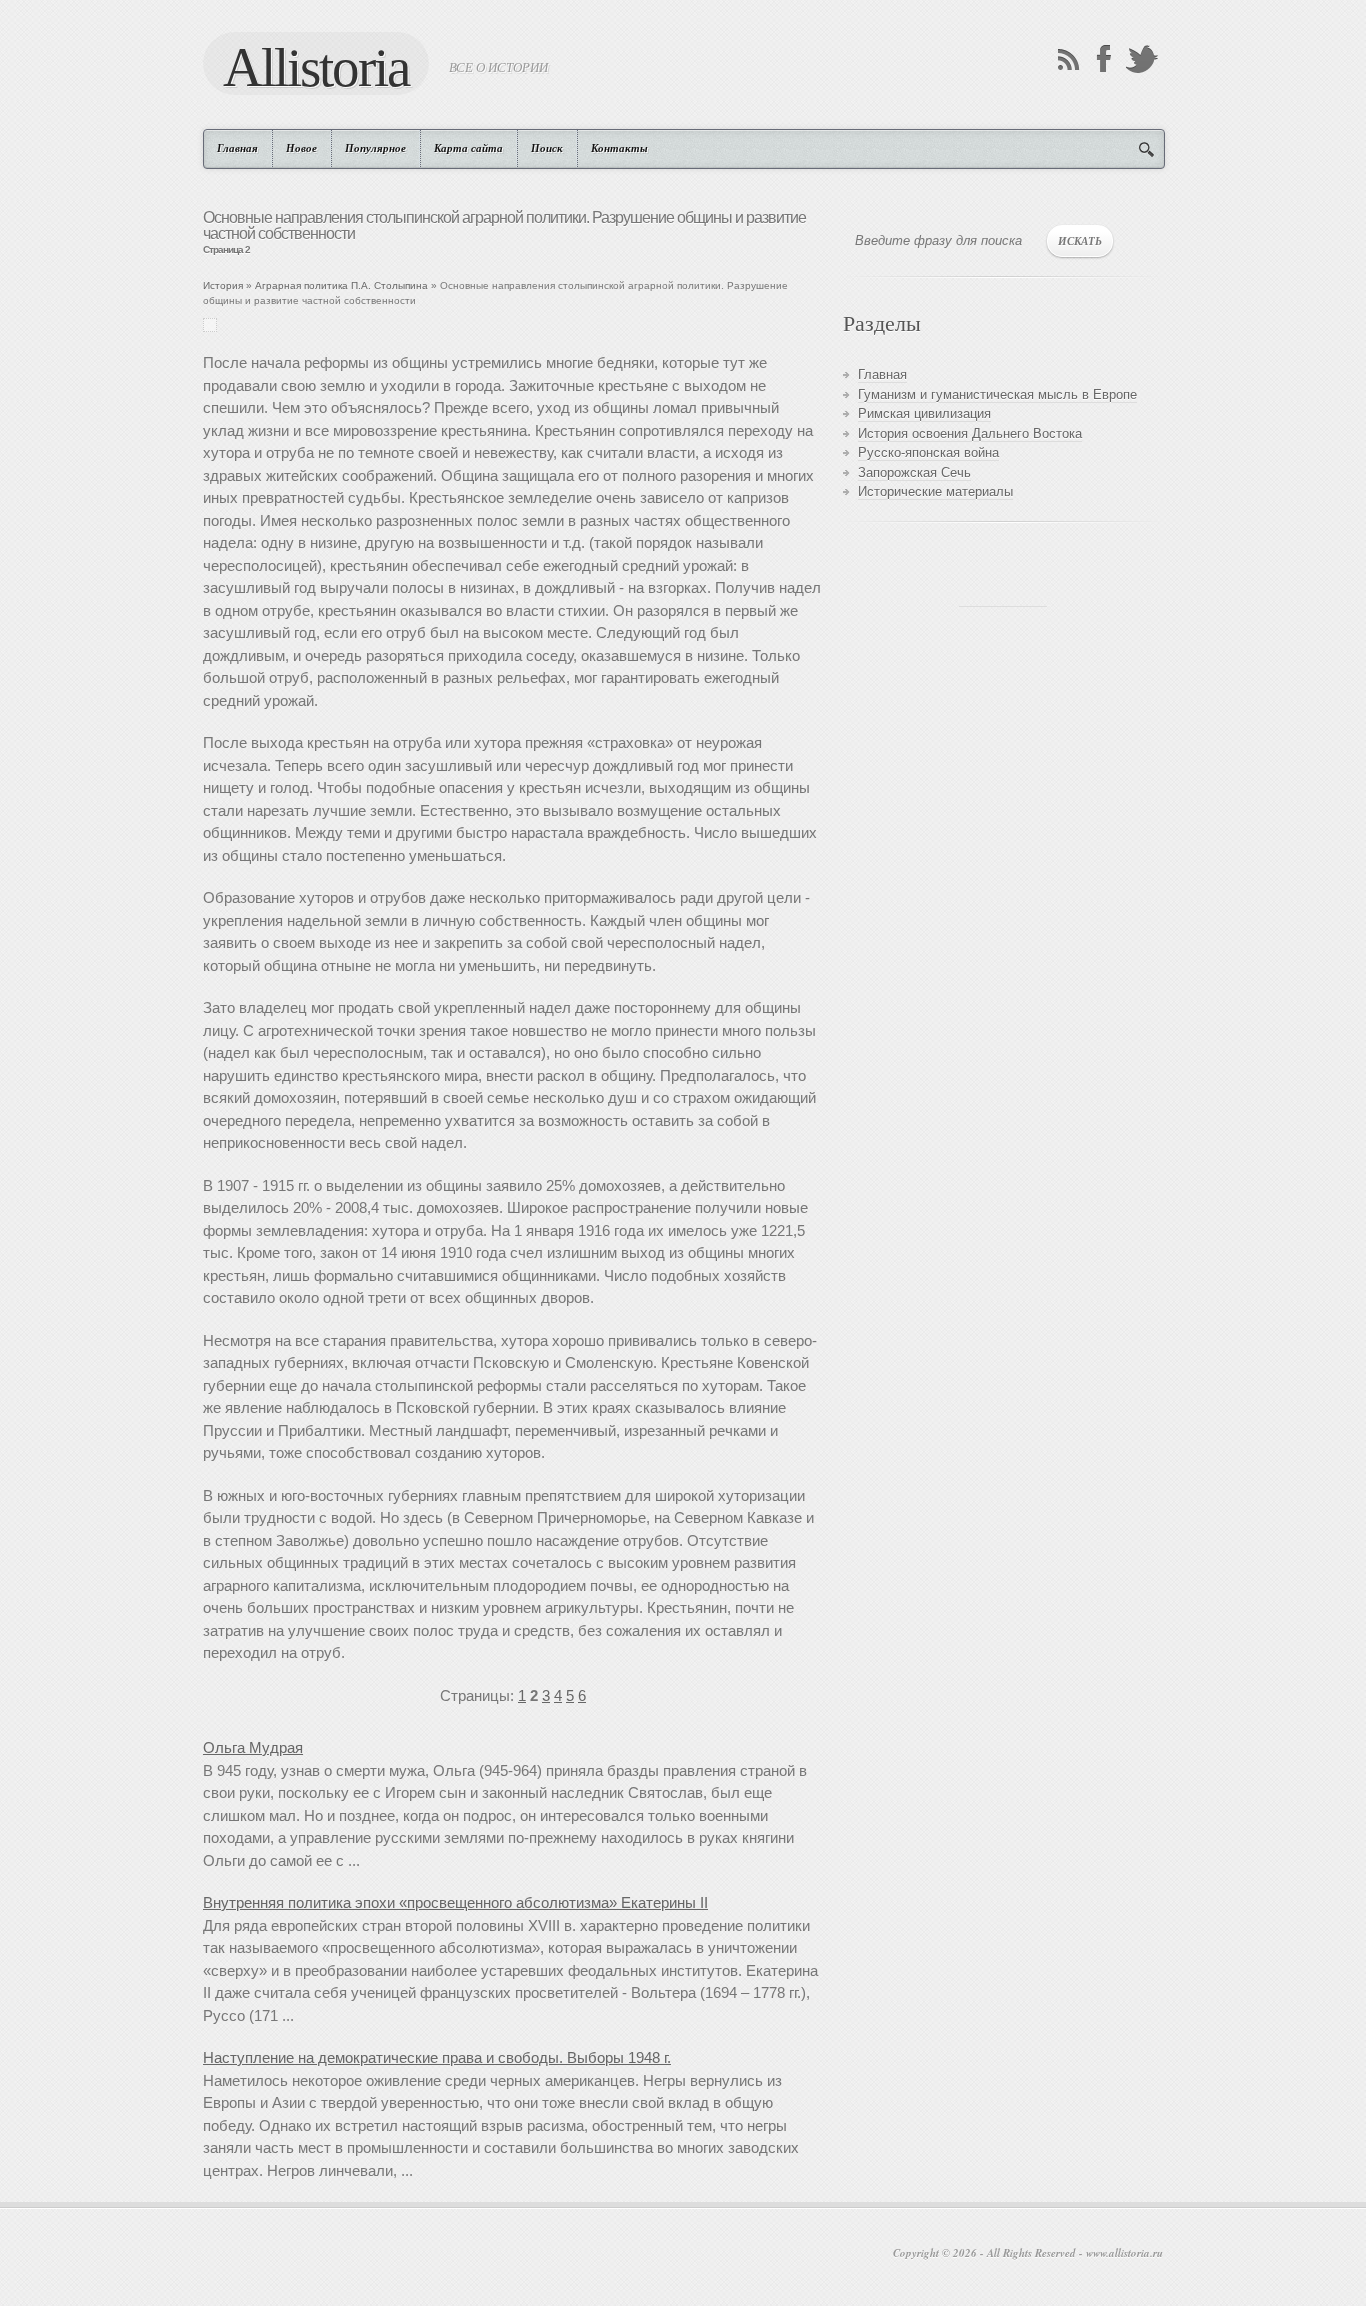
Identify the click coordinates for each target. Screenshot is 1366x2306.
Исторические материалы (935, 491)
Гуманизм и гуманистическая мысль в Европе (997, 394)
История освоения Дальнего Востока (970, 433)
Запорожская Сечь (914, 472)
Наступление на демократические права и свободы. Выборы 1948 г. (437, 2057)
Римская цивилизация (924, 413)
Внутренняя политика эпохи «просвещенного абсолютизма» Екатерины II (455, 1902)
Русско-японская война (928, 452)
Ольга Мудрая (253, 1747)
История (223, 285)
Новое (301, 148)
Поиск (547, 148)
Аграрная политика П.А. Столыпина (341, 285)
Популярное (375, 148)
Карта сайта (468, 148)
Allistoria (316, 66)
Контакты (619, 148)
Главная (237, 148)
